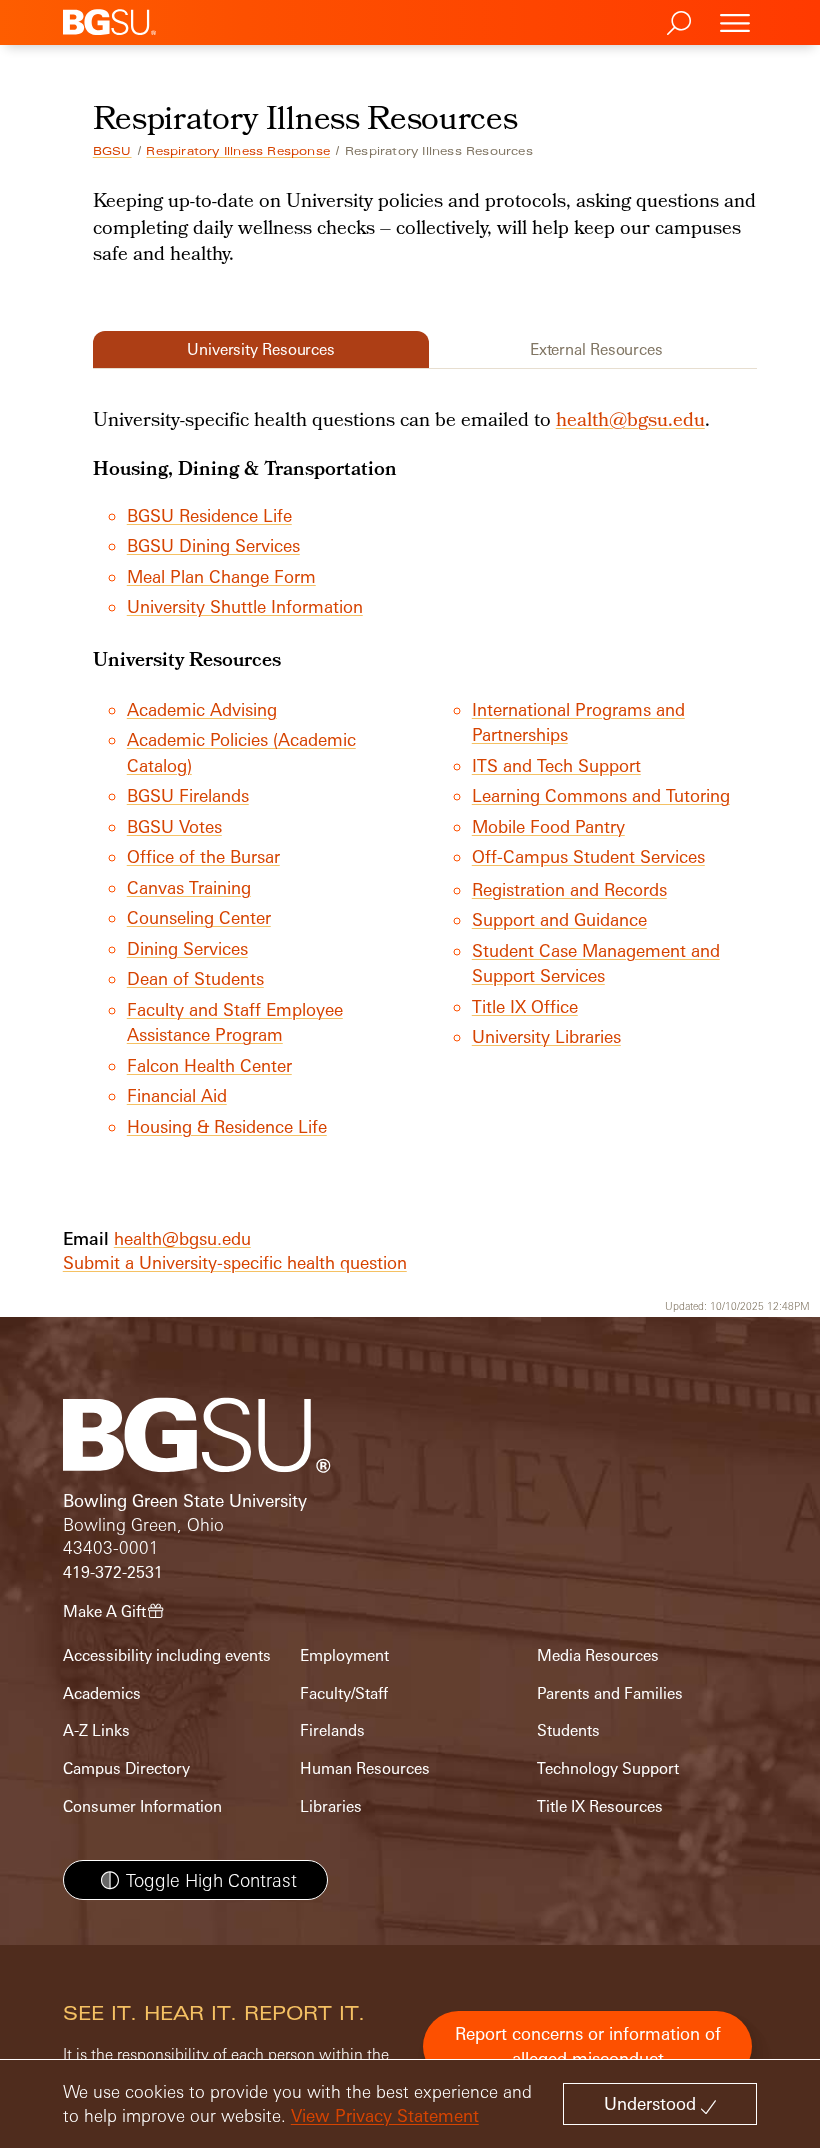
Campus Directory (126, 1768)
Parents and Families (610, 1693)
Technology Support (608, 1768)
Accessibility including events (167, 1655)
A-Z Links (96, 1730)
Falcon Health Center (209, 1065)
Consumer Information (142, 1806)
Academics (102, 1693)
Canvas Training (189, 887)
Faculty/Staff (344, 1693)
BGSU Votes (174, 826)
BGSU (112, 151)
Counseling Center (199, 917)
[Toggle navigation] (735, 22)
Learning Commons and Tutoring (601, 795)
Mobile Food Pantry (548, 826)
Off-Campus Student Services (588, 856)
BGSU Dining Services (213, 545)
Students (568, 1730)
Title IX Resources (600, 1806)
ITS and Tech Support (556, 765)
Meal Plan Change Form (221, 576)
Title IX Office (525, 1006)
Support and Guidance (559, 919)
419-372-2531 (113, 1572)
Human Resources (365, 1768)
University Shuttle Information (245, 606)
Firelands (332, 1730)
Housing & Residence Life (227, 1126)
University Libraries (546, 1036)
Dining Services (187, 948)
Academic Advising (202, 709)
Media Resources (598, 1655)
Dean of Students (195, 978)
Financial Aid (177, 1095)
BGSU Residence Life (209, 515)
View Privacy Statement (385, 2115)
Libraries (331, 1806)
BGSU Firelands (188, 795)
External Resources (596, 349)
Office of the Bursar (203, 856)
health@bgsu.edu (630, 422)
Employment (344, 1655)
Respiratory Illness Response (238, 151)
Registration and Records (569, 889)
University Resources (261, 349)
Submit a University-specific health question (235, 1262)
